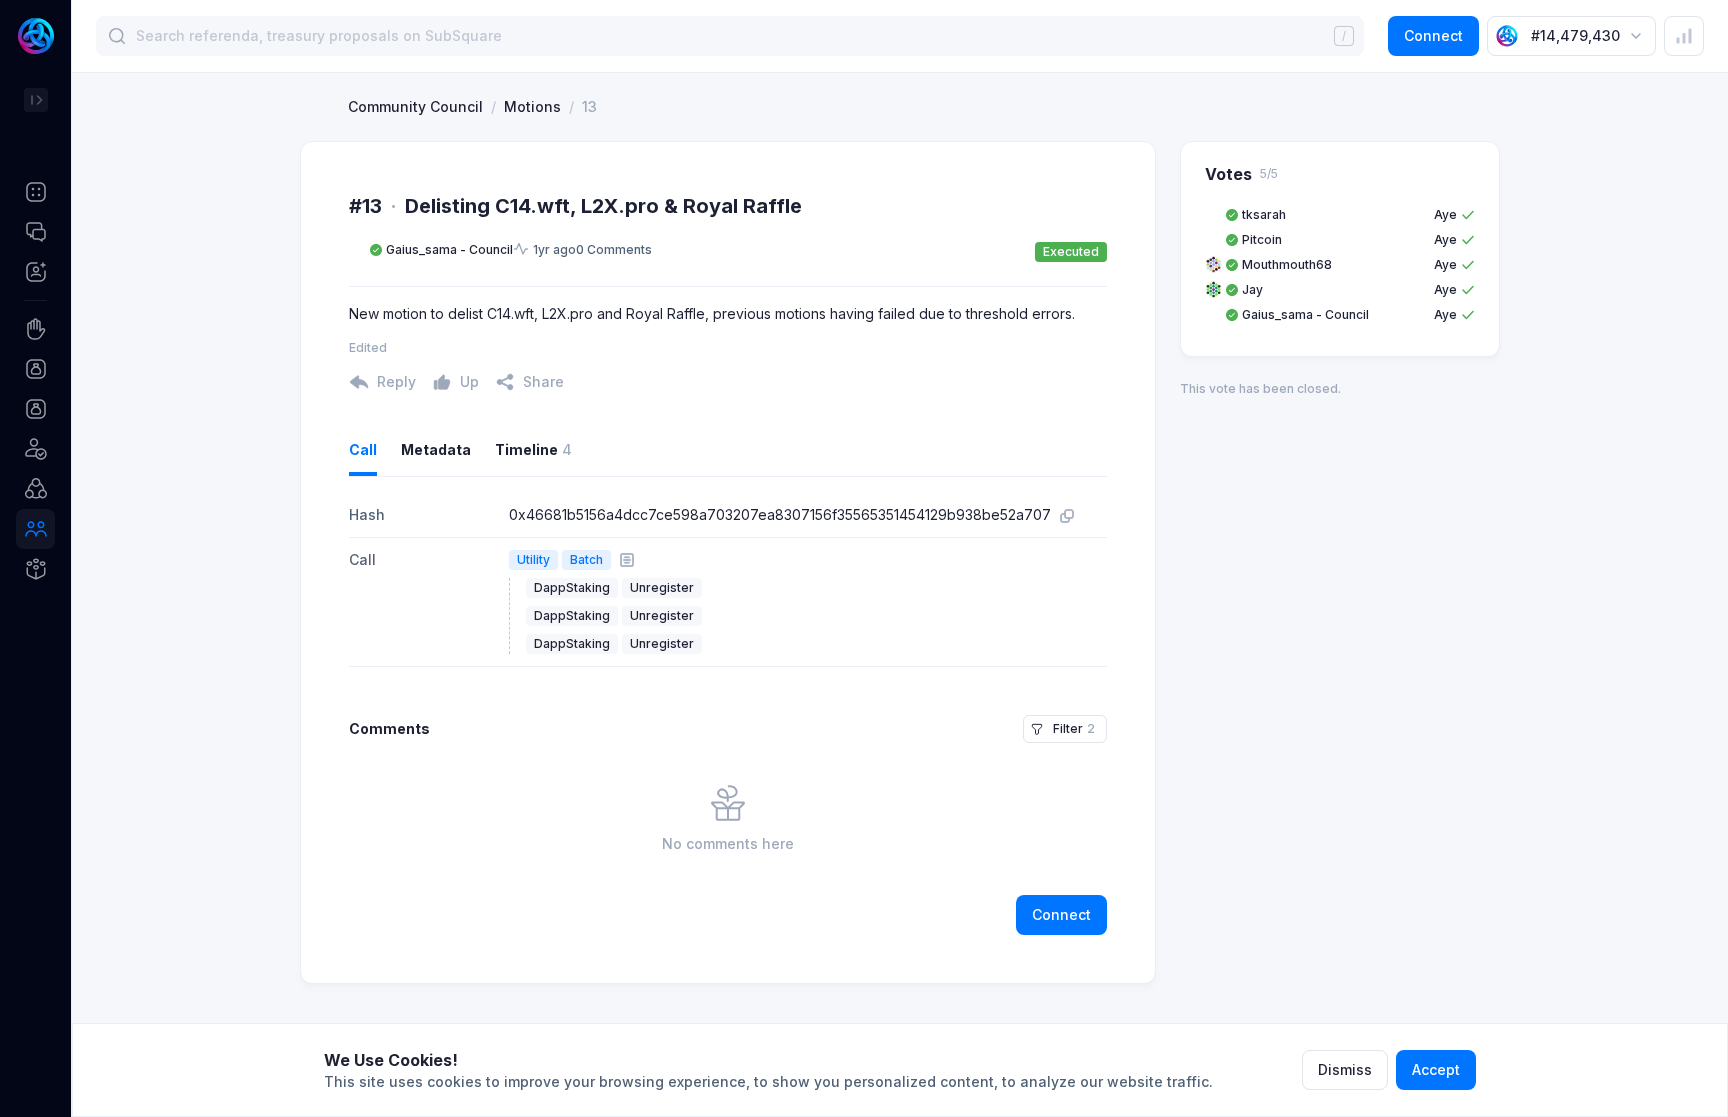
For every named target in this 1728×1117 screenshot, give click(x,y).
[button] (35, 192)
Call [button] (363, 449)
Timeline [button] (533, 449)
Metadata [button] (436, 449)
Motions (532, 106)
